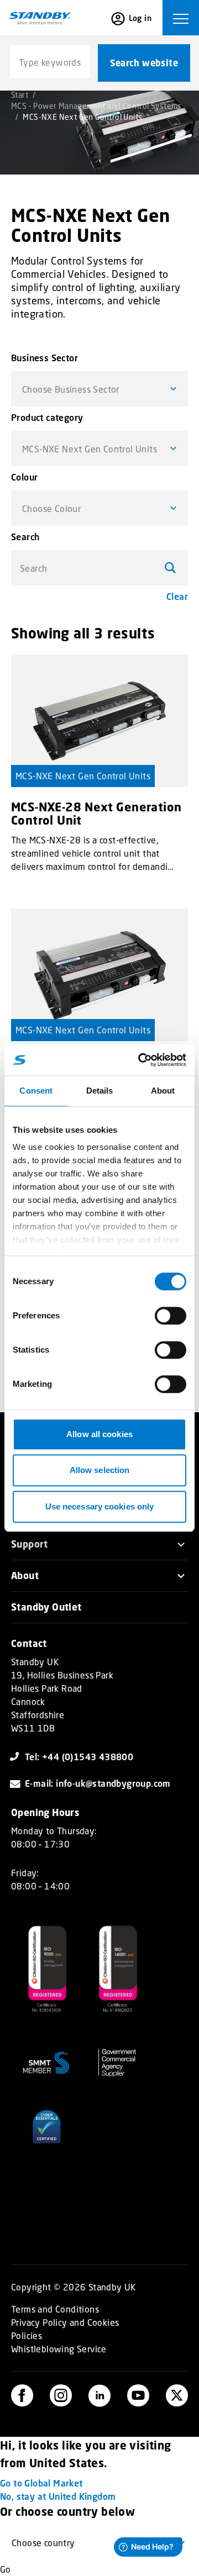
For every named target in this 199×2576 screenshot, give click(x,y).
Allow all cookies (99, 1434)
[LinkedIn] (99, 2395)
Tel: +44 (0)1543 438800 (79, 1757)
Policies (27, 2335)
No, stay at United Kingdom (58, 2496)
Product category (47, 417)
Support (30, 1544)
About (25, 1575)
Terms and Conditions (55, 2309)
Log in (140, 18)
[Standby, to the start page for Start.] (40, 18)
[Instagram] (61, 2395)
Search (25, 537)
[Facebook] (22, 2395)
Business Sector (44, 358)
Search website (144, 63)
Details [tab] (100, 1091)
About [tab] (163, 1091)
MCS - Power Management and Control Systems (96, 106)
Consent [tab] (36, 1091)
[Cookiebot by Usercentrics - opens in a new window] (140, 1060)
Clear (177, 596)
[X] (177, 2395)
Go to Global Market (41, 2483)
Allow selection (100, 1470)
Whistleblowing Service (59, 2349)
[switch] (171, 1316)
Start (20, 95)
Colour (24, 477)
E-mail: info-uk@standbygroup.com (98, 1783)
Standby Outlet (46, 1607)
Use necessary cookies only (100, 1506)
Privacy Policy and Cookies (65, 2322)
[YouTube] (138, 2395)
